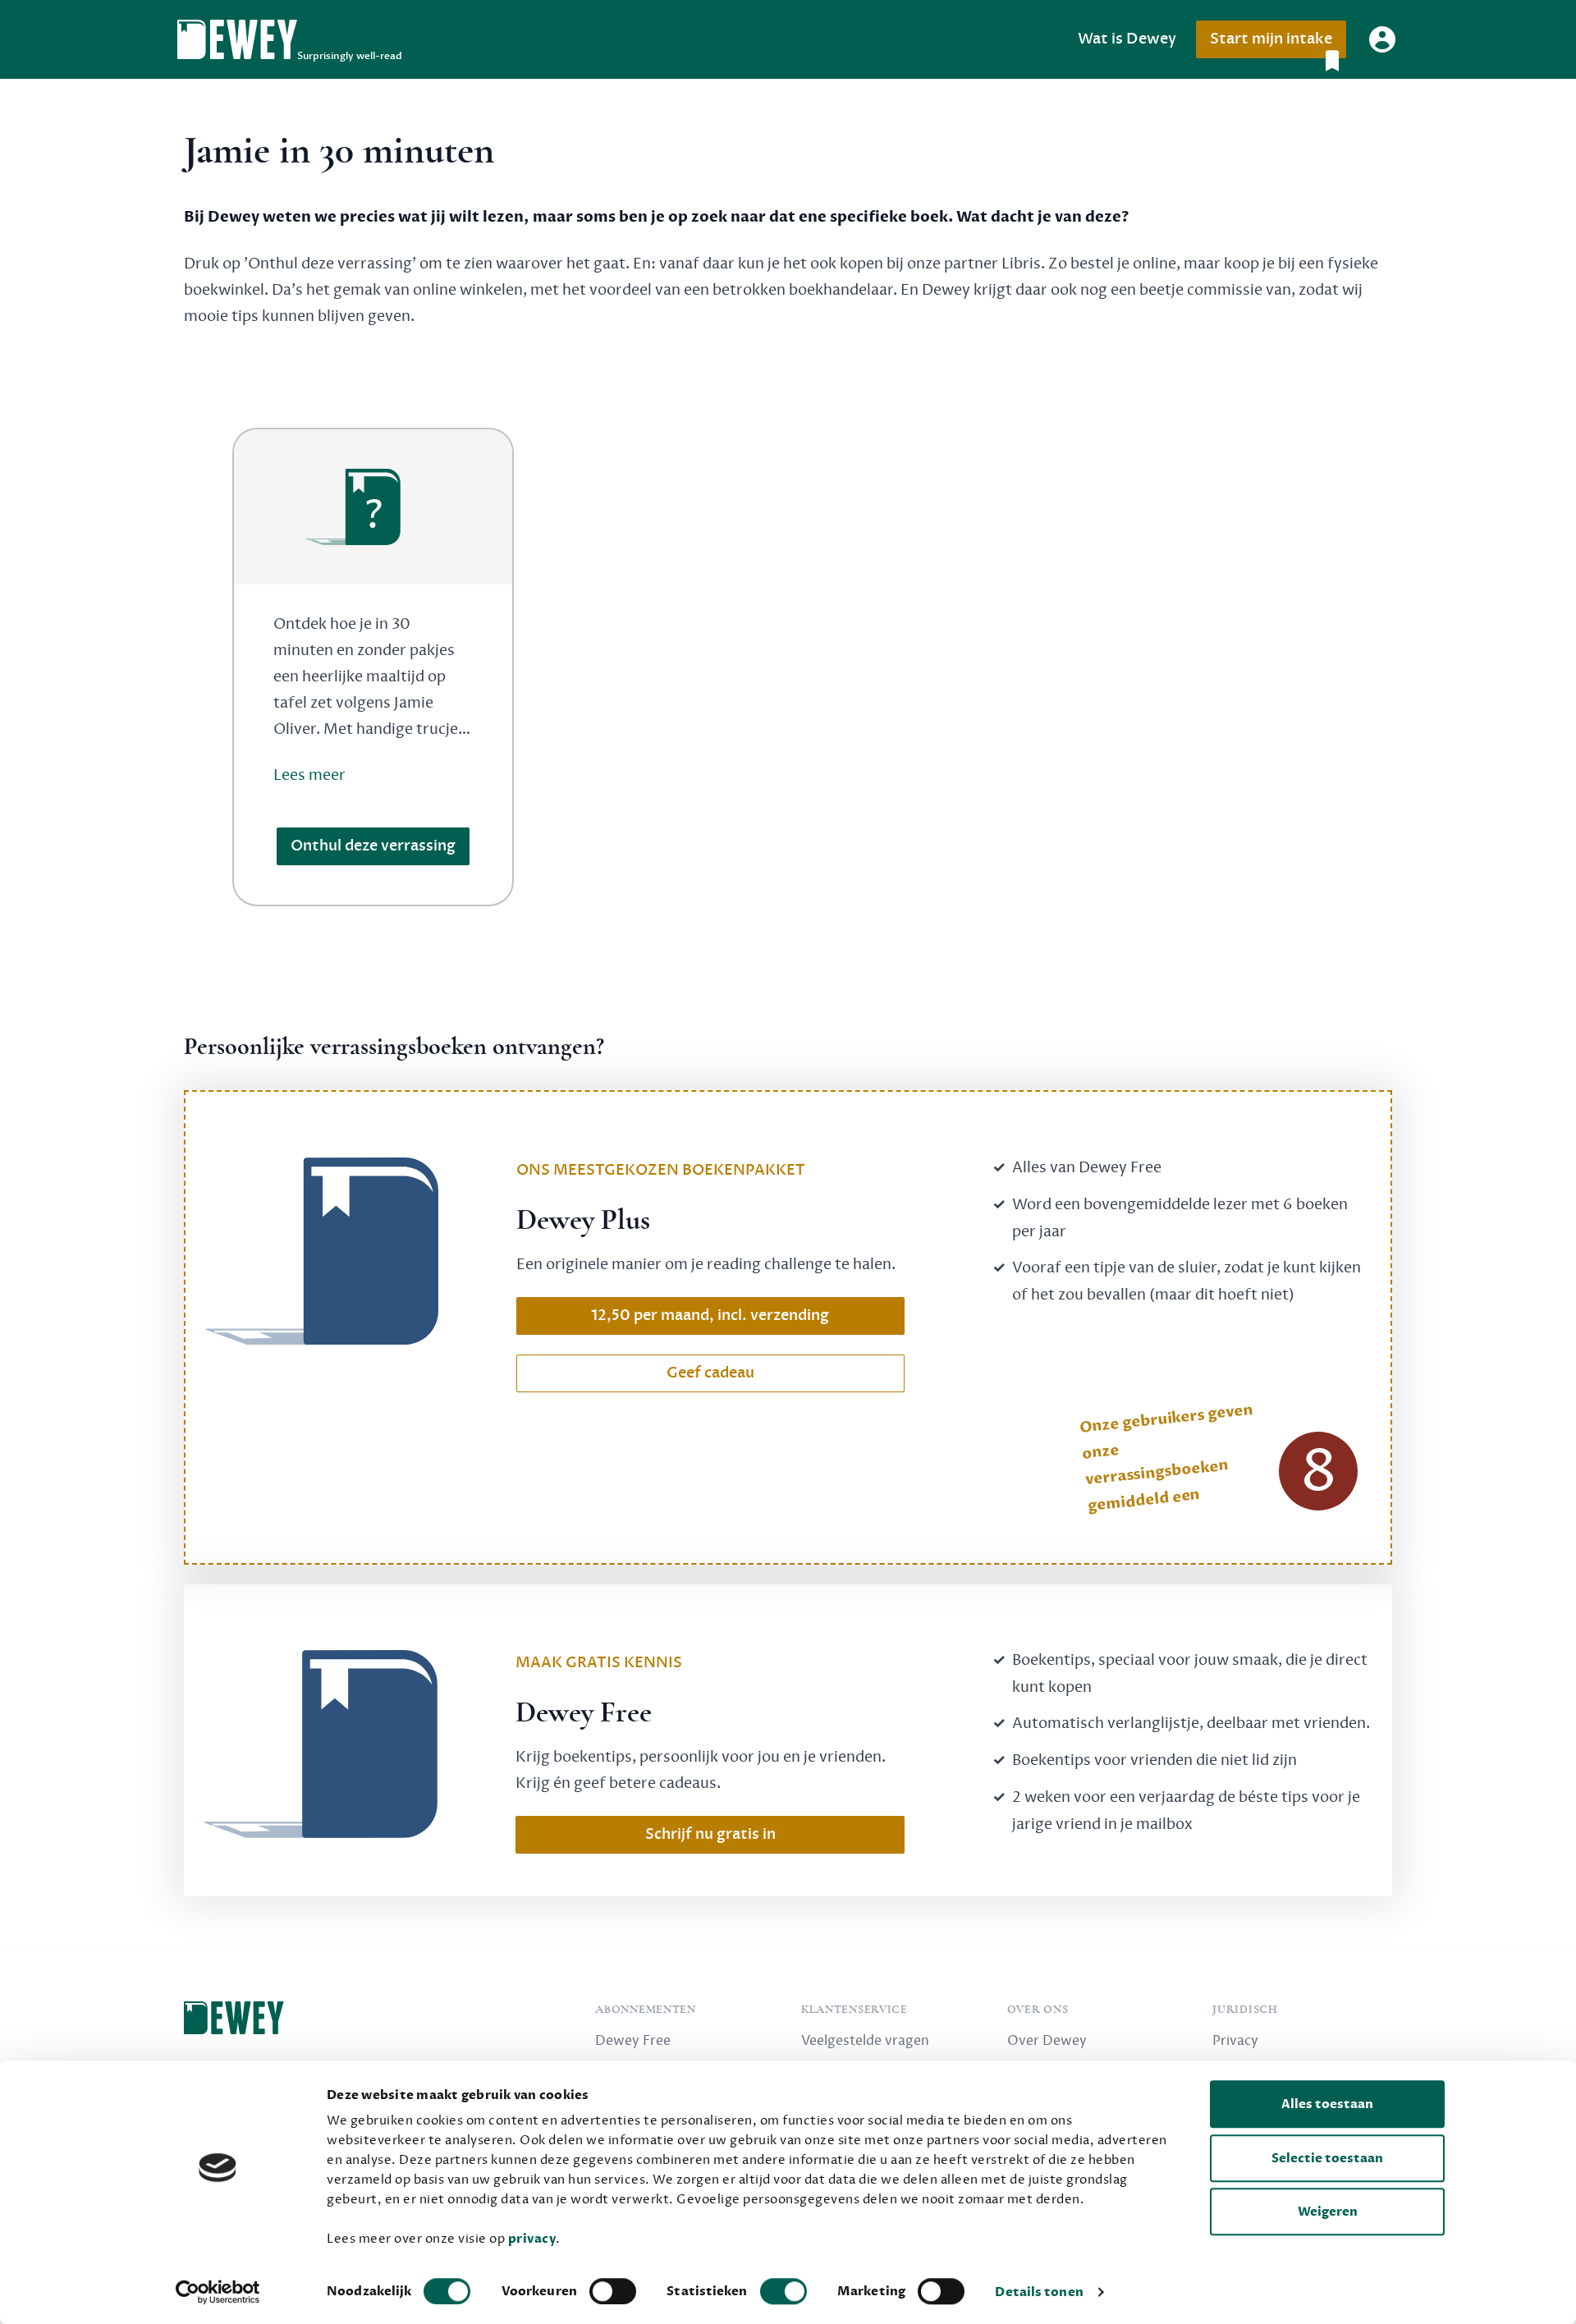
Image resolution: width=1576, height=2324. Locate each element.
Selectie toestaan (1327, 2158)
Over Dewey (1047, 2041)
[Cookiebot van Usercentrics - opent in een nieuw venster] (218, 2292)
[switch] (613, 2291)
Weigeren (1328, 2212)
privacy (532, 2239)
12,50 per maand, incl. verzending (710, 1316)
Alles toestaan (1327, 2104)
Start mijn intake (1271, 39)
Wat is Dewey (1127, 39)
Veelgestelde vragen (865, 2041)
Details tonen (1039, 2292)
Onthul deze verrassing (373, 846)
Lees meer (309, 775)
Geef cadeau (710, 1373)
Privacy (1235, 2041)
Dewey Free (633, 2041)
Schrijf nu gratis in (710, 1834)
